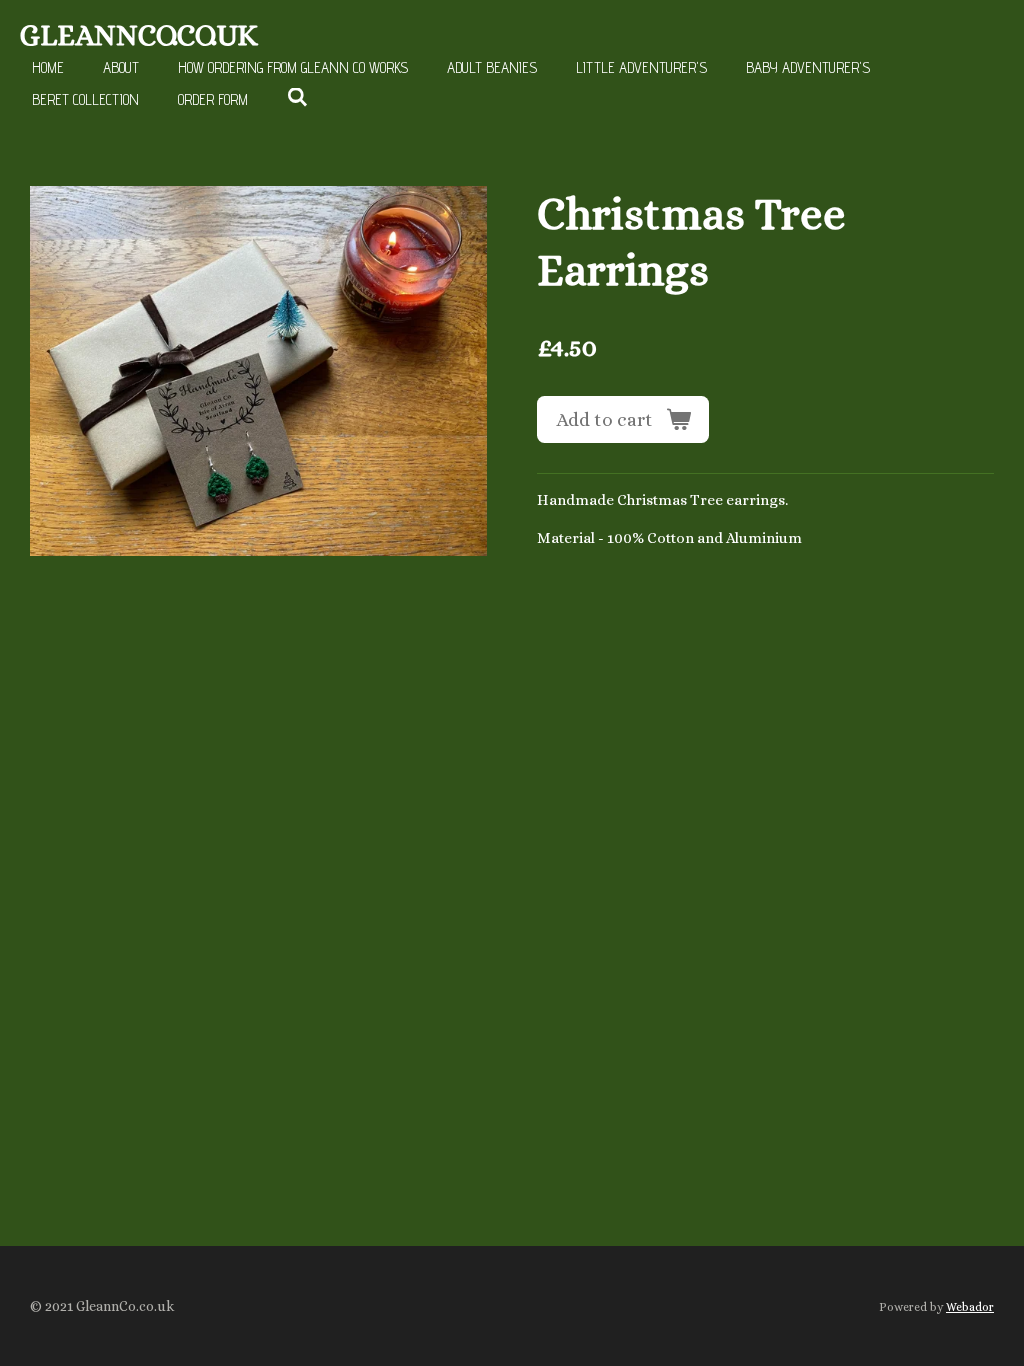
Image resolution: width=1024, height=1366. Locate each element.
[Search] (297, 97)
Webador (970, 1307)
